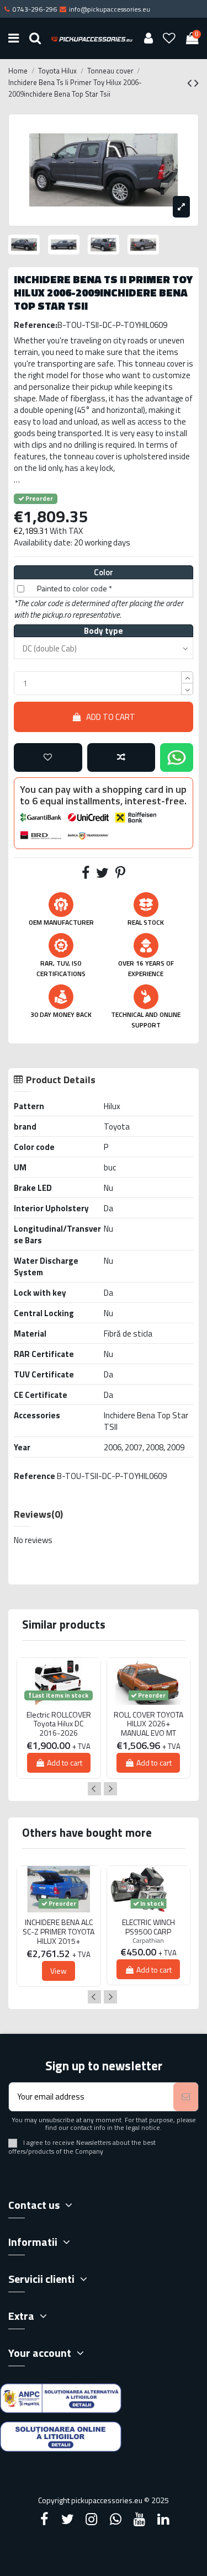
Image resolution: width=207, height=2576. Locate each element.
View (59, 1971)
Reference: (36, 325)
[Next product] (197, 83)
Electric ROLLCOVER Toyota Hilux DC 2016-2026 (59, 1724)
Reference (34, 1476)
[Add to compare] (121, 758)
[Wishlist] (169, 38)
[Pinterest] (120, 875)
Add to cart (111, 717)
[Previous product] (191, 83)
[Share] (86, 875)
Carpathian (148, 1940)
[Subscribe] (186, 2097)
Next (110, 1789)
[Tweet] (102, 875)
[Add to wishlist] (48, 758)
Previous (94, 1789)
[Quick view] (59, 1709)
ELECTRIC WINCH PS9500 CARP (148, 1927)
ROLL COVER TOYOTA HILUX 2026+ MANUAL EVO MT (148, 1724)
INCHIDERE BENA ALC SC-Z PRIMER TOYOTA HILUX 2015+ (59, 1932)
